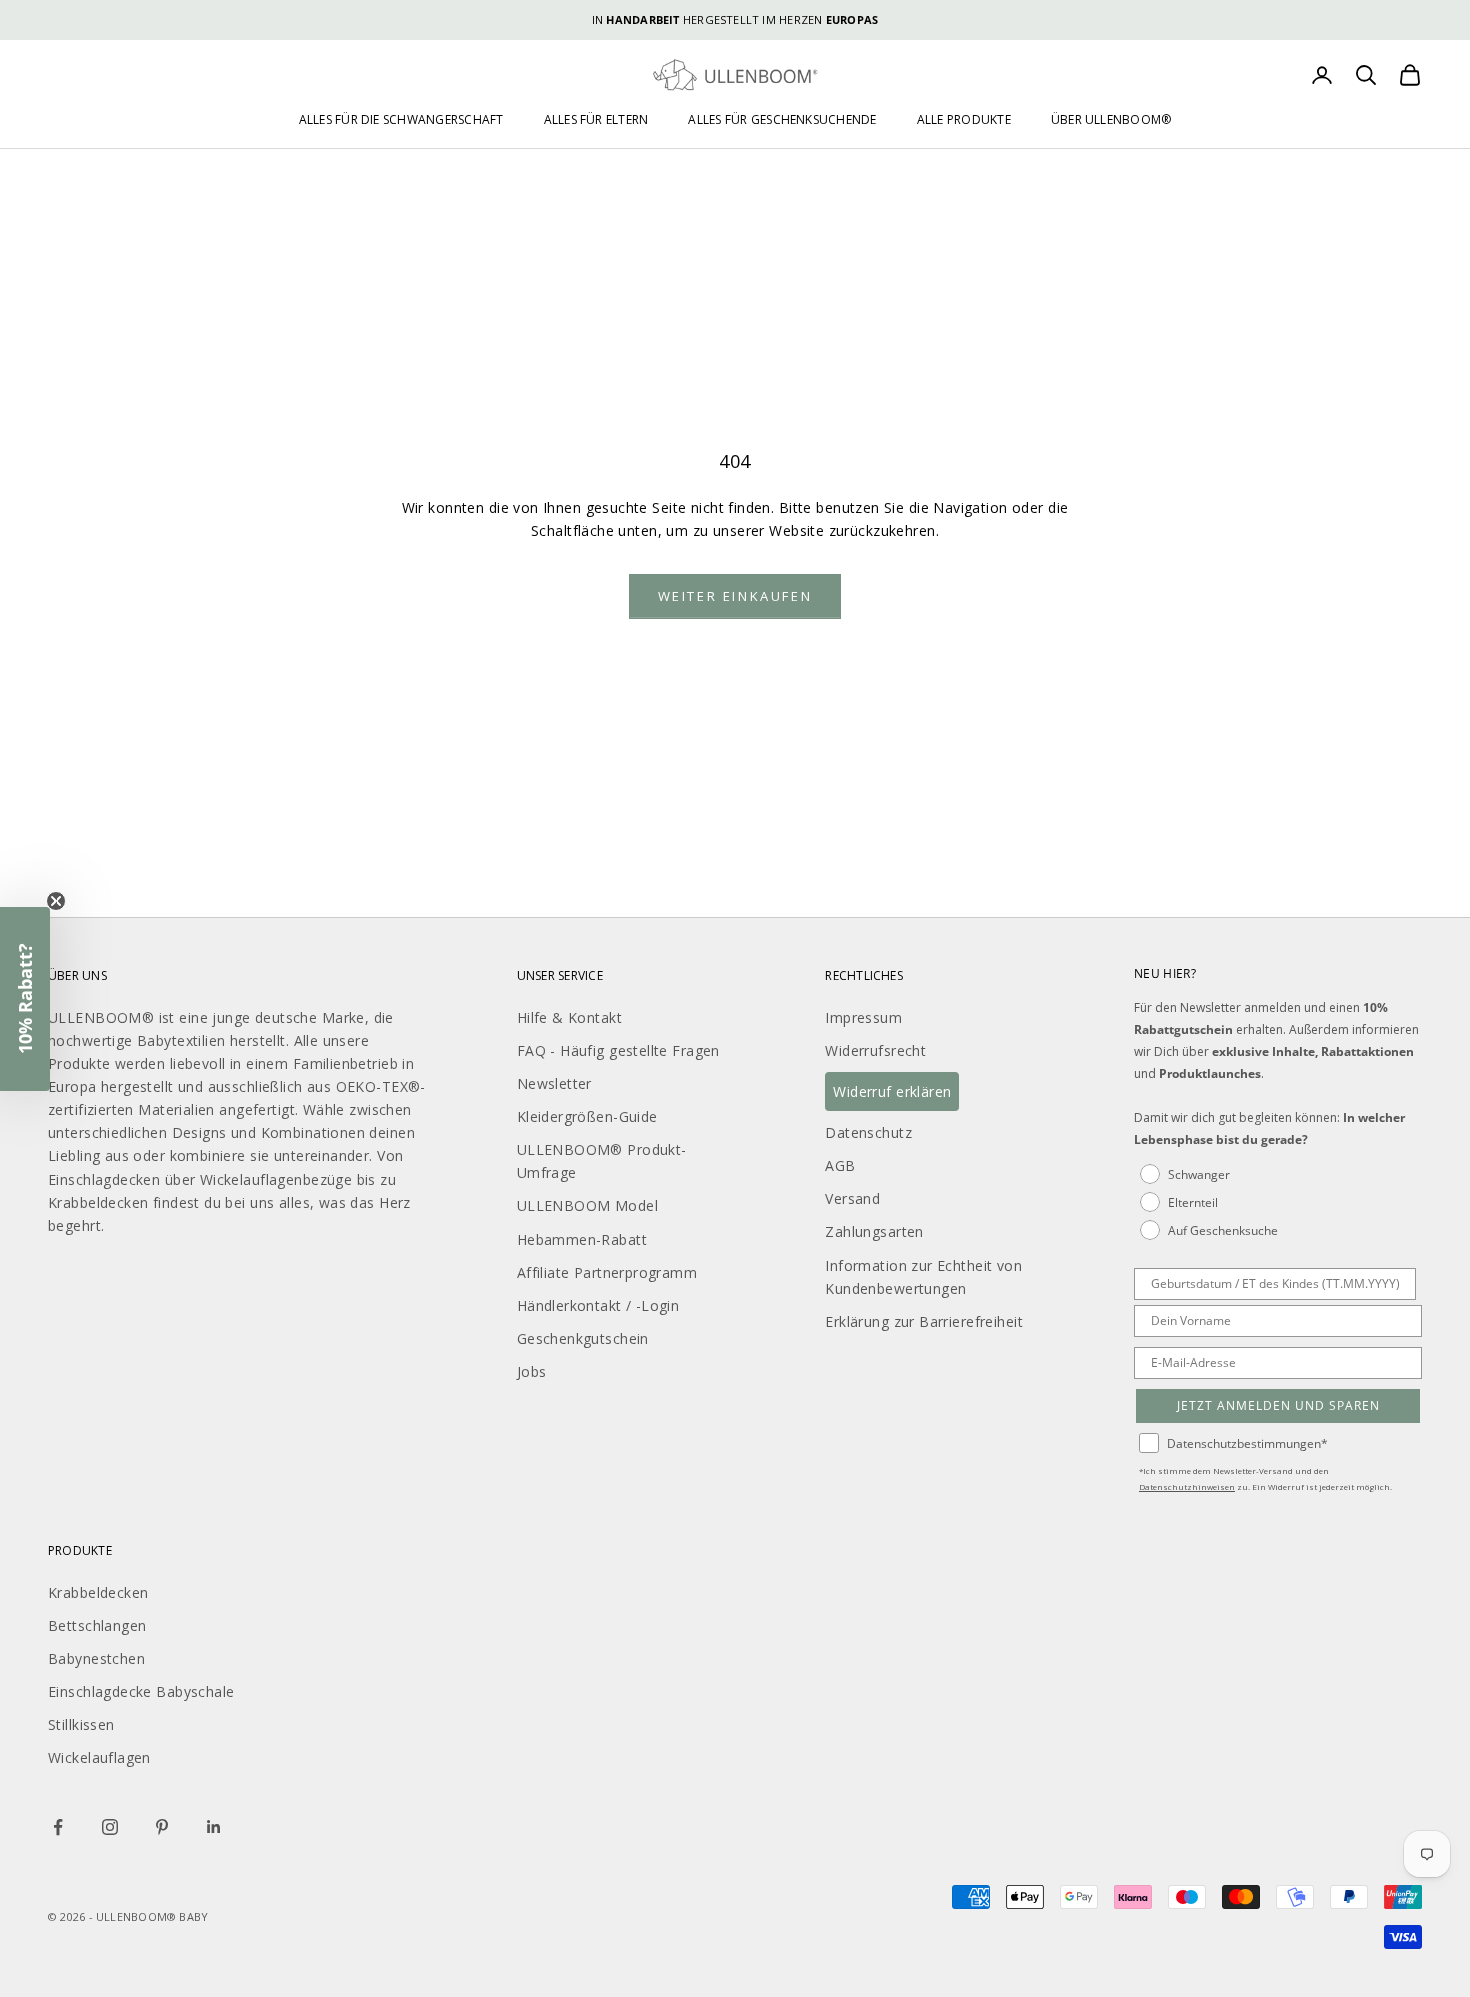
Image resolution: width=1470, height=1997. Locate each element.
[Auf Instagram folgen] (110, 1827)
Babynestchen (96, 1658)
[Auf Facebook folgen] (58, 1827)
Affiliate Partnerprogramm (607, 1272)
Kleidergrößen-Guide (587, 1116)
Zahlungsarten (874, 1231)
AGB (840, 1165)
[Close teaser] (56, 901)
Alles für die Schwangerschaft (401, 119)
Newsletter (554, 1083)
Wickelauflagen (99, 1757)
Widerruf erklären (892, 1091)
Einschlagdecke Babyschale (141, 1691)
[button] (25, 999)
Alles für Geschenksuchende (782, 119)
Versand (852, 1198)
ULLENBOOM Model (587, 1205)
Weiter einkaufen (735, 596)
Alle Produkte (964, 119)
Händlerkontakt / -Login (598, 1305)
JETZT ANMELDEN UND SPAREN (1278, 1405)
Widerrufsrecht (875, 1050)
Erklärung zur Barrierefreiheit (924, 1321)
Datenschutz (868, 1132)
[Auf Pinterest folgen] (162, 1827)
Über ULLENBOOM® (1111, 119)
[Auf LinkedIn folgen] (214, 1827)
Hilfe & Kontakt (569, 1017)
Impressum (863, 1017)
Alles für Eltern (596, 119)
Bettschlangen (97, 1625)
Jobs (532, 1371)
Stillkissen (81, 1724)
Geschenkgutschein (583, 1338)
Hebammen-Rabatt (582, 1239)
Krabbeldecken (98, 1592)
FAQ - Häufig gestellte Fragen (618, 1050)
